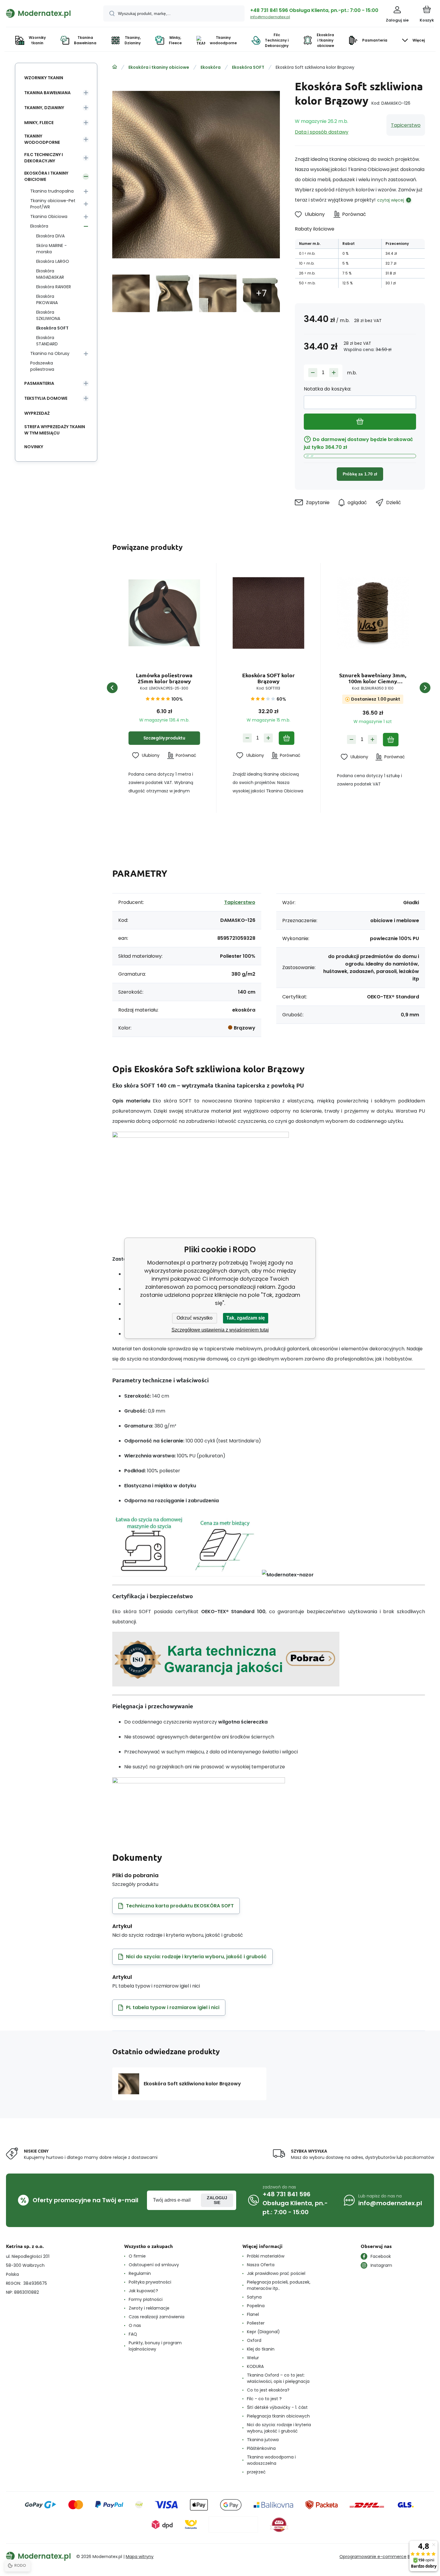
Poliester (256, 2323)
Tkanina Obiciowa (49, 216)
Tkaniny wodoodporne (42, 139)
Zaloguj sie (217, 2200)
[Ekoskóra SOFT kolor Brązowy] (268, 613)
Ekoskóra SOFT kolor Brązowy (268, 678)
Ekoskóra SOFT (248, 67)
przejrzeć (256, 2472)
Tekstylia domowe (46, 398)
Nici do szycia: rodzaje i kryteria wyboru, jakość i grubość (279, 2428)
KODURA (255, 2366)
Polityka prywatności (150, 2282)
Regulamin (140, 2273)
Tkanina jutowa (263, 2440)
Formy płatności (146, 2299)
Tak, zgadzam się (246, 1318)
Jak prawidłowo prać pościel (276, 2273)
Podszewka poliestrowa (42, 366)
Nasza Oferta (261, 2265)
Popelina (256, 2306)
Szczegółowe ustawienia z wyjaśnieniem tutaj (220, 1330)
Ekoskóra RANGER (54, 287)
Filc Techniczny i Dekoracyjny (44, 158)
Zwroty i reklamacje (149, 2308)
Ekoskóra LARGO (53, 261)
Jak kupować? (143, 2291)
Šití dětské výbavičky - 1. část (277, 2407)
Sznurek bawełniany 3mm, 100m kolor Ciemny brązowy (373, 678)
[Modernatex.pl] (115, 67)
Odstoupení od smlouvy (154, 2265)
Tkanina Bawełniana (47, 93)
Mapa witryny (140, 2557)
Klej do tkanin (261, 2349)
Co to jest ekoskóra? (268, 2390)
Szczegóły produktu (164, 738)
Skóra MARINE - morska (51, 249)
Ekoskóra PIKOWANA (47, 299)
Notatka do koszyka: (327, 389)
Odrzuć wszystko (195, 1318)
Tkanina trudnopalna (52, 191)
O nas (135, 2325)
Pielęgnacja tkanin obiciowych (278, 2416)
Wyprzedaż (37, 413)
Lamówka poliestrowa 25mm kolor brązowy (164, 678)
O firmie (137, 2256)
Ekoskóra (211, 67)
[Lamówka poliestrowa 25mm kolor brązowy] (164, 613)
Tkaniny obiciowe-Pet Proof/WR (53, 204)
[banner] (47, 13)
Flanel (253, 2314)
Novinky (34, 447)
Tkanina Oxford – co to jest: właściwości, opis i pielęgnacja (278, 2378)
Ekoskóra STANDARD (47, 341)
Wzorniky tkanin (44, 78)
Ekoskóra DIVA (50, 236)
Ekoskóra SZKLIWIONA (48, 315)
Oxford (254, 2340)
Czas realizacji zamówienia (157, 2317)
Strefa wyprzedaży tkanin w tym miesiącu (55, 430)
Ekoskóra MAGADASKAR (50, 274)
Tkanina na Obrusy (50, 353)
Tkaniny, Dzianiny (44, 108)
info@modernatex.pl (270, 17)
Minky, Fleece (39, 123)
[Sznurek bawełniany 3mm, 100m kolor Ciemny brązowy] (373, 613)
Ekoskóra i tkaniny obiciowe (159, 67)
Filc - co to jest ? (264, 2399)
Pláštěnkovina (261, 2448)
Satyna (254, 2297)
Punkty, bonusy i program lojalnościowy (155, 2346)
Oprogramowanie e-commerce (373, 2557)
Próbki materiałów (266, 2256)
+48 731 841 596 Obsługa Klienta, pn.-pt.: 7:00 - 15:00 (314, 10)
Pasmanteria (39, 383)
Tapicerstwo (406, 125)
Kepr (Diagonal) (263, 2332)
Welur (253, 2358)
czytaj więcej (391, 200)
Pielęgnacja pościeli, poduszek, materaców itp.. (279, 2285)
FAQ (133, 2334)
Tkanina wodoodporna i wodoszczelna (271, 2460)
